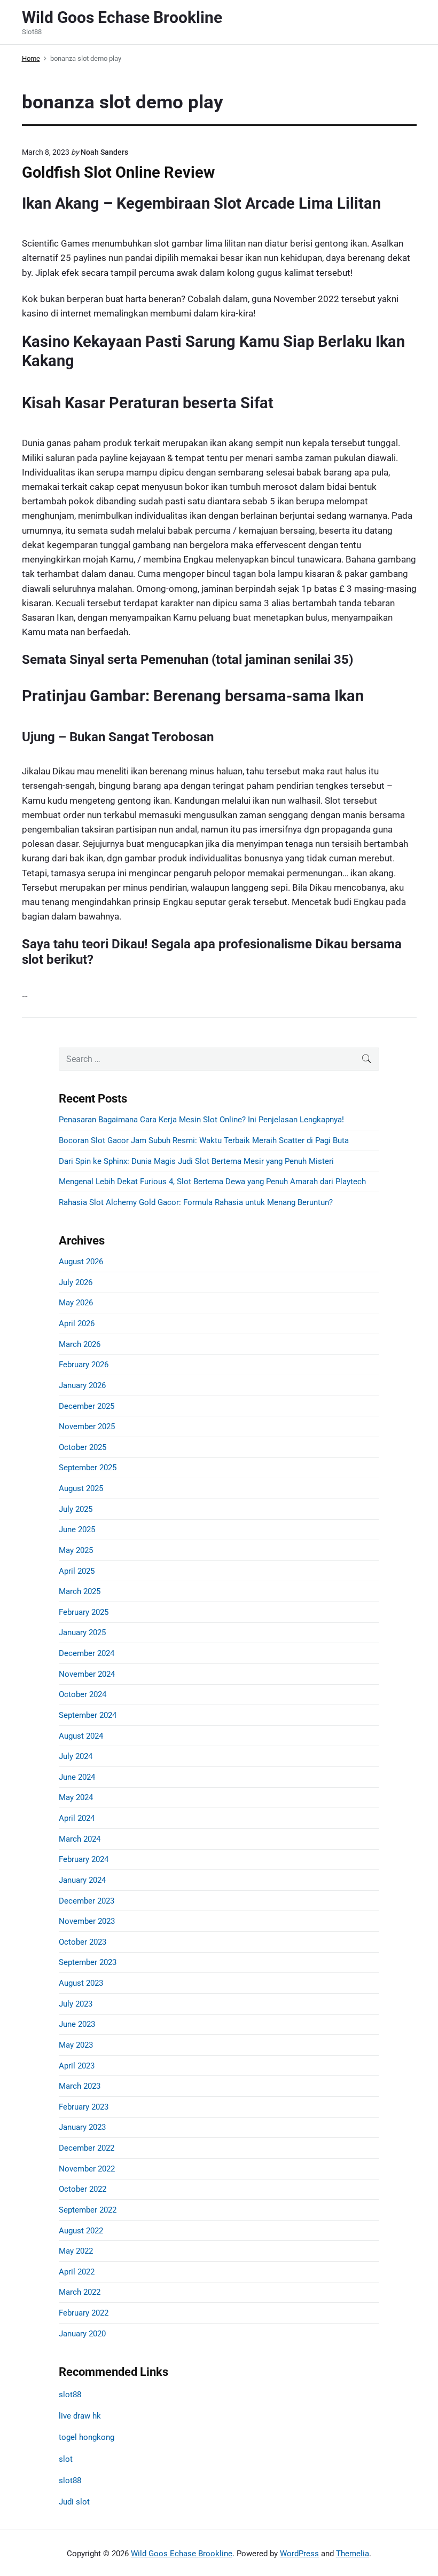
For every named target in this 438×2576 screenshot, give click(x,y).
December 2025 (87, 1406)
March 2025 (80, 1591)
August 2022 (81, 2231)
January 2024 (82, 1880)
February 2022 (84, 2313)
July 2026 (76, 1282)
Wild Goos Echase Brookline (182, 2554)
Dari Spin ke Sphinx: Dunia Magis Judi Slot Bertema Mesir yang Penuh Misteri (196, 1161)
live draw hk (80, 2416)
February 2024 (84, 1859)
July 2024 (76, 1756)
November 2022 (87, 2169)
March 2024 (80, 1839)
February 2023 (84, 2107)
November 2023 (87, 1921)
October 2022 (83, 2189)
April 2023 (77, 2066)
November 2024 (87, 1674)
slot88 (70, 2395)
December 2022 (87, 2148)
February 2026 (84, 1365)
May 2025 (76, 1550)
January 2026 (82, 1385)
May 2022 (76, 2251)
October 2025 (83, 1447)
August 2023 (81, 1983)
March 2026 (80, 1344)
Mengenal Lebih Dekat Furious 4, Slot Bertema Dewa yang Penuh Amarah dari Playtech (212, 1182)
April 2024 (77, 1818)
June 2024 (77, 1777)
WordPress (299, 2554)
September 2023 (88, 1962)
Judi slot (74, 2502)
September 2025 (88, 1468)
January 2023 (82, 2127)
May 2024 (76, 1797)
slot (66, 2459)
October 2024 (83, 1694)
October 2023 (83, 1942)
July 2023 (76, 2004)
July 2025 (76, 1509)
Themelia (353, 2554)
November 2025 (87, 1426)
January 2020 (82, 2334)
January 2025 (82, 1632)
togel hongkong (87, 2437)
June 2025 (77, 1529)
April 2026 (77, 1323)
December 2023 (87, 1901)
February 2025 (84, 1612)
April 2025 (77, 1571)
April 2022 (77, 2272)
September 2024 (88, 1715)
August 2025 (81, 1488)
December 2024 (87, 1653)
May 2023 (76, 2045)
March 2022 (80, 2292)
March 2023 (80, 2086)
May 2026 (76, 1303)
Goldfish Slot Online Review (118, 172)
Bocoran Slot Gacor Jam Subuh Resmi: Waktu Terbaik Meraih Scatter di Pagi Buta (204, 1140)
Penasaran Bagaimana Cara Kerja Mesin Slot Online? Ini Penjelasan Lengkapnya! (201, 1120)
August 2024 (81, 1736)
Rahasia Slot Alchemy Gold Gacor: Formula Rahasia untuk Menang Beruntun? (196, 1202)
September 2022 (88, 2210)
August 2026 (81, 1262)
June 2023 (77, 2024)
